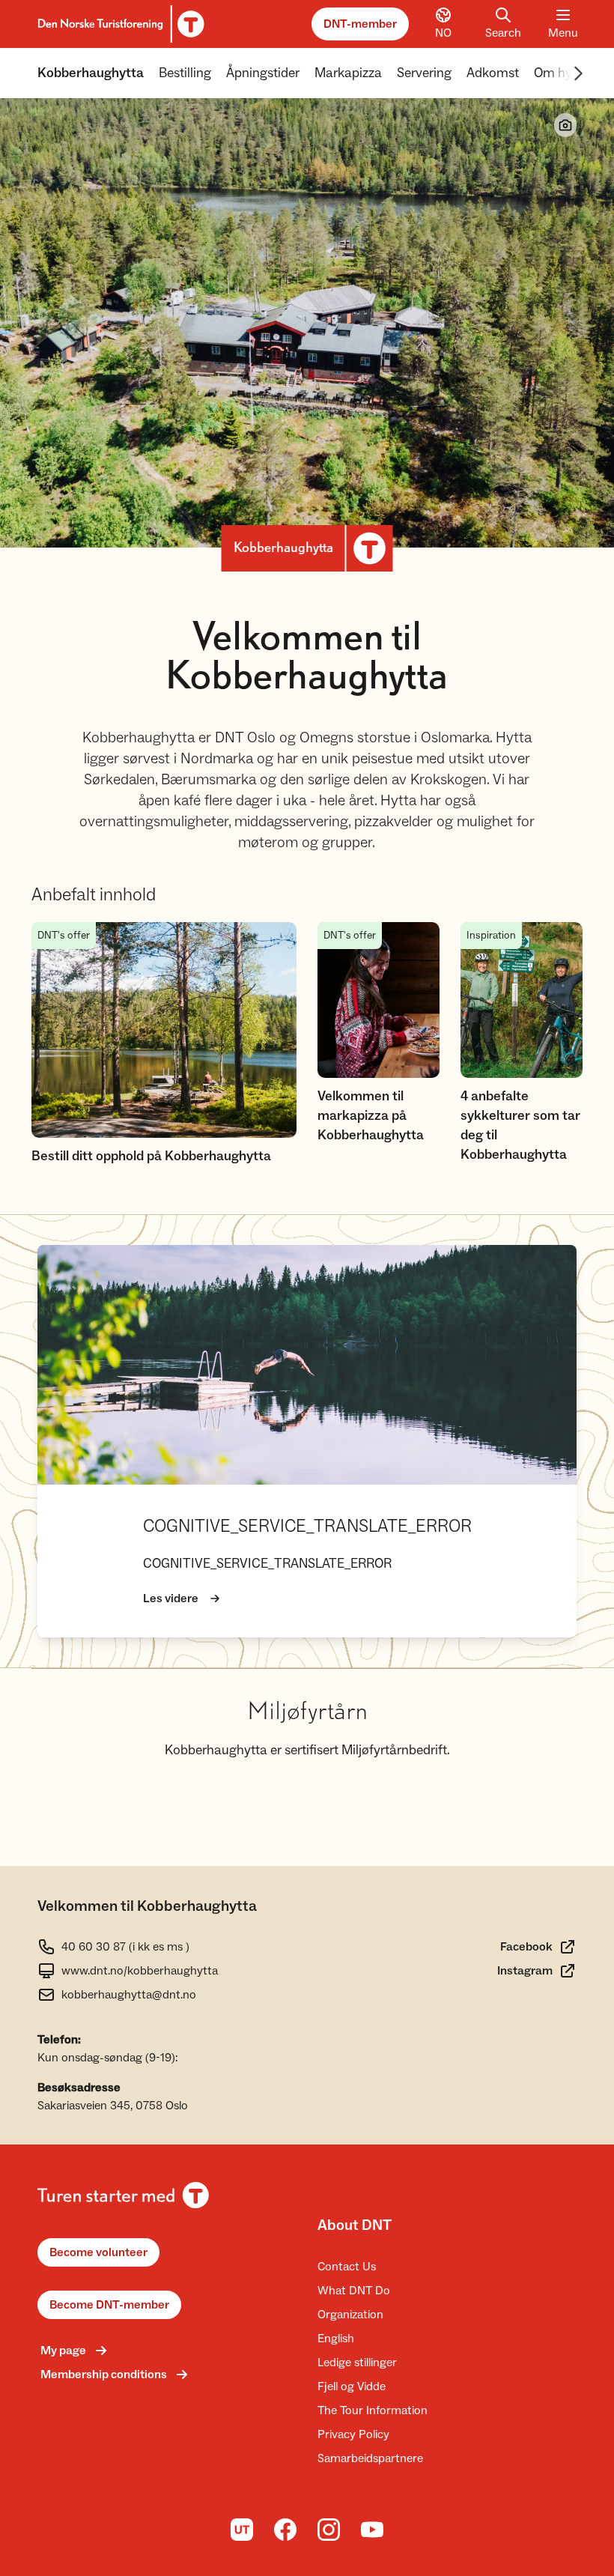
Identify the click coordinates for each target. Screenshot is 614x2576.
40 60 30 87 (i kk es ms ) (125, 1947)
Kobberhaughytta (91, 73)
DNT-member (360, 24)
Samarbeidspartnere (370, 2458)
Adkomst (493, 73)
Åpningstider (263, 73)
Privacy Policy (353, 2434)
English (336, 2339)
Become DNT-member (109, 2305)
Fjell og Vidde (352, 2386)
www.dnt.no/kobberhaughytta (140, 1971)
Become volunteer (98, 2252)
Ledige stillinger (357, 2363)
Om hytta (561, 73)
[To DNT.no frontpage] (119, 24)
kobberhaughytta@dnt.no (129, 1995)
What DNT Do (354, 2291)
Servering (424, 73)
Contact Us (347, 2267)
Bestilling (185, 73)
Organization (350, 2315)
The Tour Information (373, 2410)
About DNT (355, 2225)
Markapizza (348, 73)
